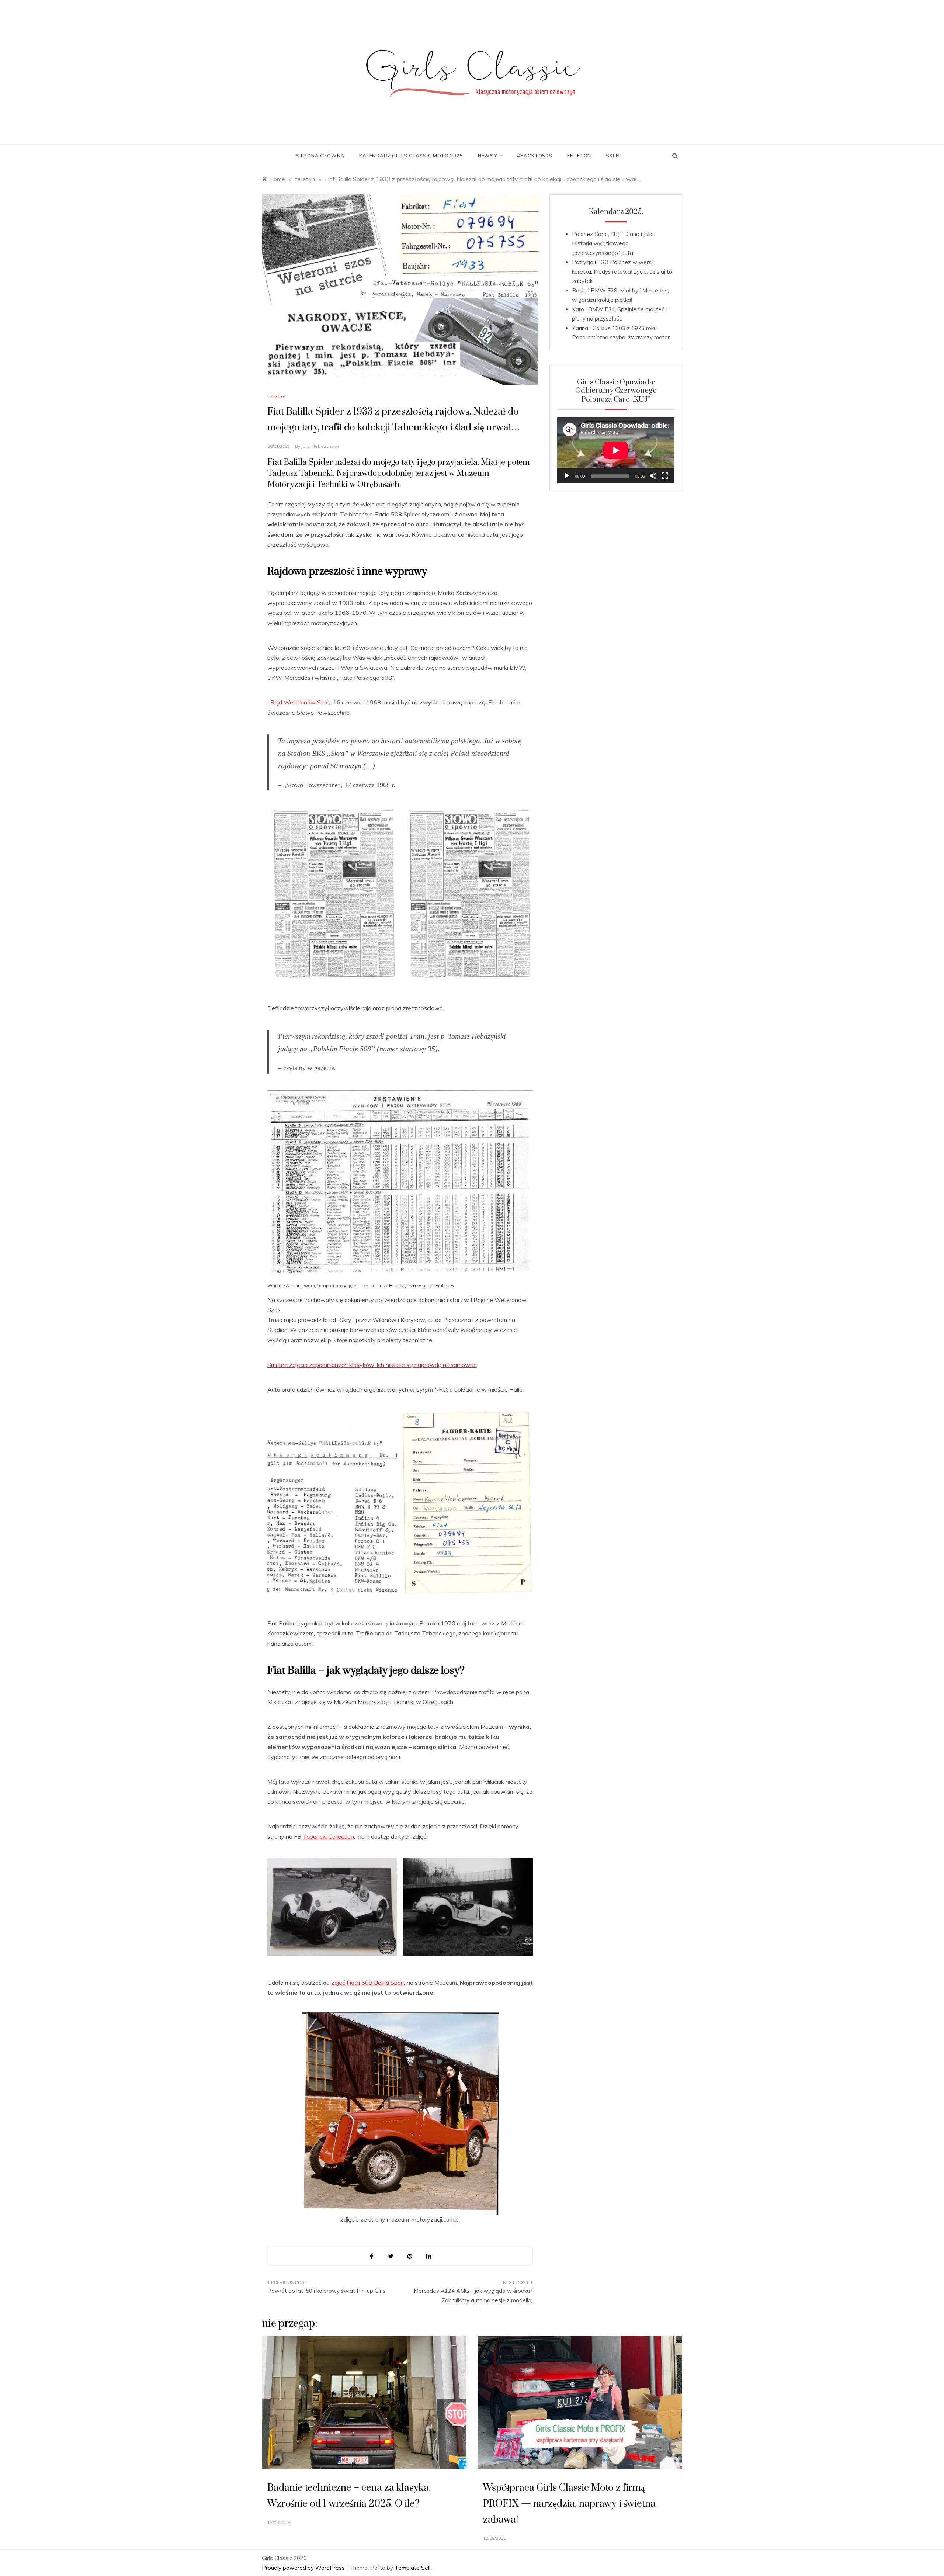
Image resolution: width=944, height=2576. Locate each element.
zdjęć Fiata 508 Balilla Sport (368, 1983)
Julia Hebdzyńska (320, 446)
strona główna (320, 156)
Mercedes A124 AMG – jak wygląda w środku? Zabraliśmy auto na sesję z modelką (473, 2295)
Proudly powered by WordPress (304, 2568)
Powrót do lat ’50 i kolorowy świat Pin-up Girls (327, 2291)
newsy (487, 156)
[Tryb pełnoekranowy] (665, 476)
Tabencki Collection (328, 1836)
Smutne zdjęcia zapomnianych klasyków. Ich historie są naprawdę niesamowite (372, 1365)
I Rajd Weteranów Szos (299, 702)
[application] (616, 450)
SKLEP (614, 156)
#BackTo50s (535, 156)
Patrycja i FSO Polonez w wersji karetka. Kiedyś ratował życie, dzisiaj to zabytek (622, 271)
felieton (579, 156)
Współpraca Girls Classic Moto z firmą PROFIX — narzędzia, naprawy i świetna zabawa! (569, 2504)
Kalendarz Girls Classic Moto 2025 (411, 156)
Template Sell (412, 2568)
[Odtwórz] (567, 476)
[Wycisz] (653, 476)
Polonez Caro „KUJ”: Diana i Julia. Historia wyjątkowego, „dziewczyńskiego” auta (613, 243)
